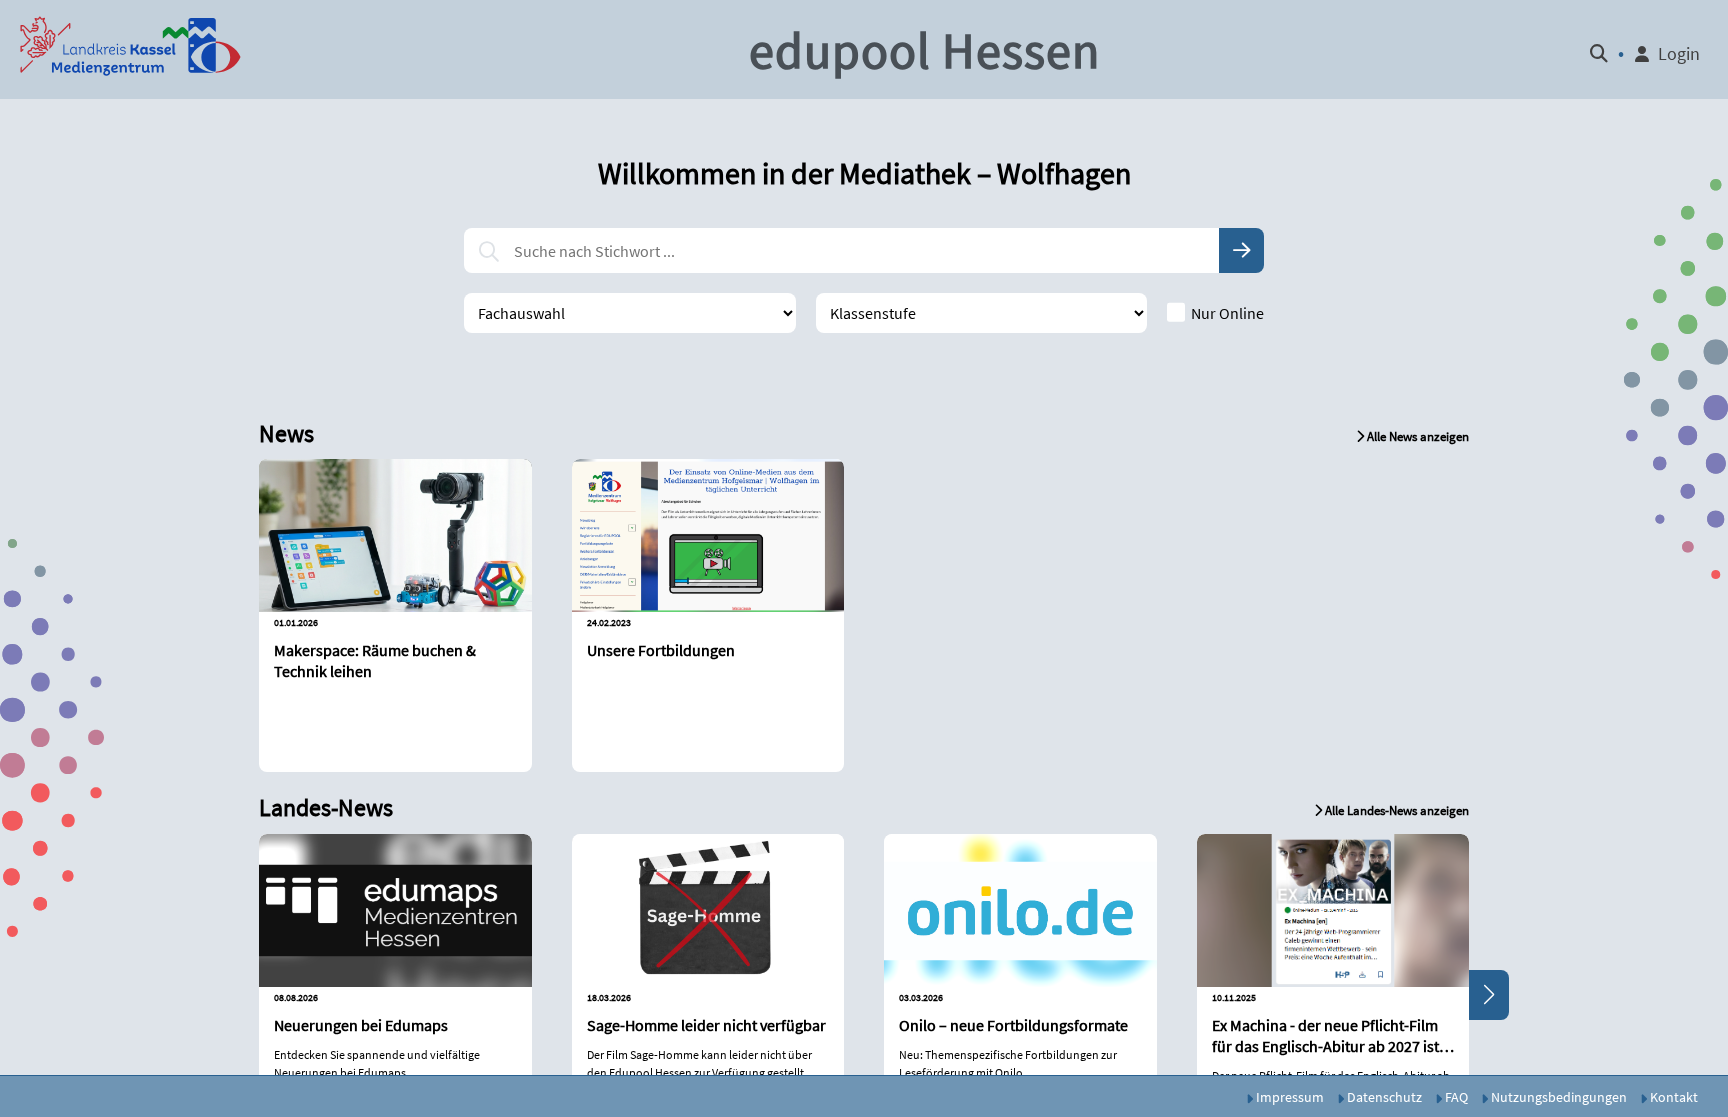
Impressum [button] (1288, 1097)
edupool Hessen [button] (924, 50)
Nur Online (1227, 313)
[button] (130, 50)
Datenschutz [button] (1383, 1097)
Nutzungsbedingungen (1557, 1097)
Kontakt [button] (1672, 1097)
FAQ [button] (1455, 1097)
